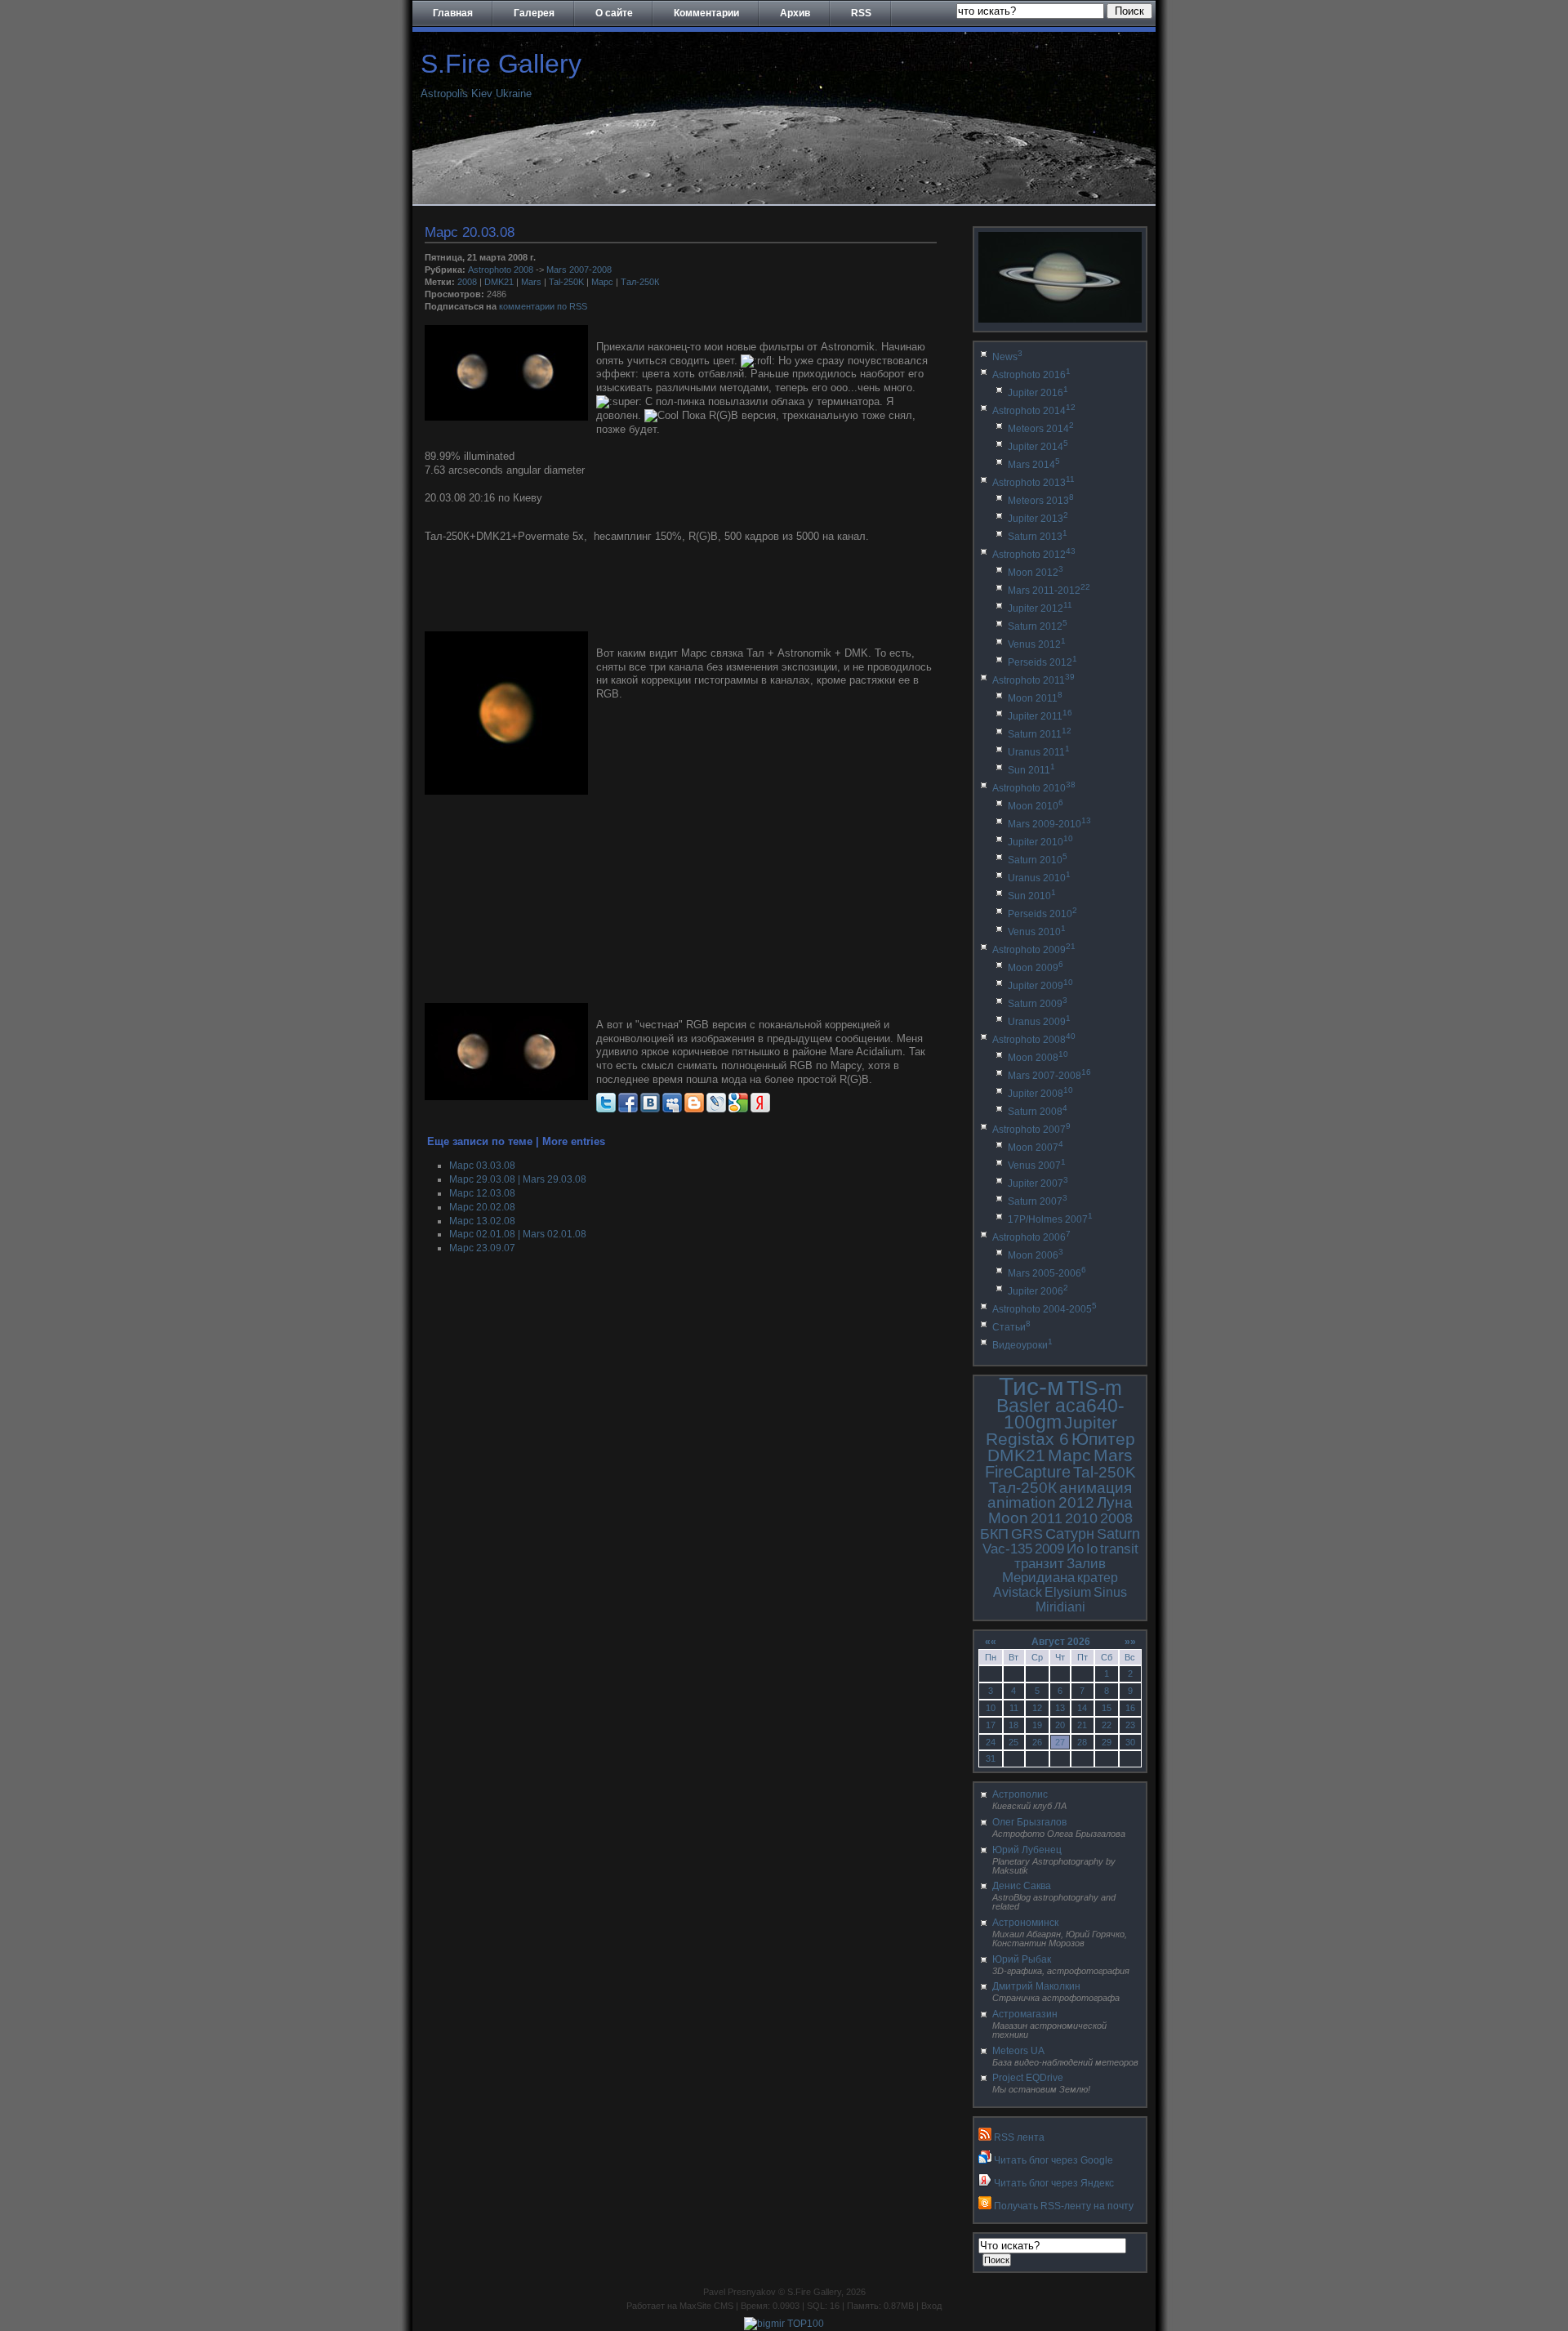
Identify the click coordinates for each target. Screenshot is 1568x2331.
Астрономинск (1025, 1923)
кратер (1098, 1578)
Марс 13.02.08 (482, 1221)
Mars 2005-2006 (1047, 1273)
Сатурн (1070, 1534)
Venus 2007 (1037, 1165)
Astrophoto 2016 (1031, 375)
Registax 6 (1027, 1439)
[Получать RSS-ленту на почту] (985, 2206)
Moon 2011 (1035, 698)
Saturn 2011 (1040, 734)
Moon (1008, 1518)
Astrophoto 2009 (1034, 950)
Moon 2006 (1036, 1255)
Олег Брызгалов (1029, 1822)
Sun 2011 (1031, 770)
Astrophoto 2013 (1033, 483)
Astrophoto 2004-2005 (1045, 1309)
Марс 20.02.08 (482, 1207)
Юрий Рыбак (1022, 1959)
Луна (1115, 1502)
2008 (467, 282)
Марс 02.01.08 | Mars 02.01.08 (518, 1234)
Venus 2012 (1037, 644)
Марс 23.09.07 (482, 1248)
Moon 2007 (1036, 1148)
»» (1130, 1642)
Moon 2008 (1038, 1058)
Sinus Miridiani (1082, 1600)
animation (1022, 1502)
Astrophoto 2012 (1034, 555)
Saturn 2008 (1038, 1112)
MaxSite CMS (706, 2306)
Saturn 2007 (1038, 1201)
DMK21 (499, 282)
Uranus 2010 (1039, 878)
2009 (1049, 1549)
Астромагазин (1025, 2014)
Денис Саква (1022, 1886)
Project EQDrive (1028, 2078)
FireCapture (1028, 1472)
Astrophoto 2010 (1034, 788)
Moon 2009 (1036, 968)
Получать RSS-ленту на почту (1064, 2206)
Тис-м (1031, 1386)
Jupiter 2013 (1038, 519)
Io (1092, 1549)
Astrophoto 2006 (1031, 1237)
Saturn (1118, 1534)
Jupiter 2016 (1038, 393)
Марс (602, 282)
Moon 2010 (1036, 806)
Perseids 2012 (1042, 662)
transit (1119, 1549)
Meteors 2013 (1041, 501)
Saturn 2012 (1038, 626)
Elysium (1068, 1592)
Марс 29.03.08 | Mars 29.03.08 (518, 1179)
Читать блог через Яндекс (1054, 2183)
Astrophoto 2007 (1031, 1130)
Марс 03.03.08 (482, 1165)
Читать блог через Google (1053, 2160)
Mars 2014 (1034, 465)
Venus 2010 (1037, 932)
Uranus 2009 (1039, 1022)
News (1007, 357)
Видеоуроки (1022, 1345)
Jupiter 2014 (1038, 447)
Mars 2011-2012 (1049, 591)
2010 (1081, 1518)
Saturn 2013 (1038, 537)
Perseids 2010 (1042, 914)
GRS (1027, 1534)
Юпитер (1103, 1439)
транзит (1039, 1564)
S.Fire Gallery (501, 64)
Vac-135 (1007, 1549)
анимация (1096, 1488)
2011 (1047, 1518)
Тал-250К (640, 282)
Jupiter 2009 (1040, 986)
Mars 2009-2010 (1049, 824)
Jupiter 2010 (1040, 842)
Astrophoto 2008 (501, 270)
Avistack (1018, 1592)
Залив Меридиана (1054, 1571)
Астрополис (1020, 1794)
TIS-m (1094, 1388)
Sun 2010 (1032, 896)
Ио (1075, 1549)
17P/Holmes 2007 (1050, 1219)
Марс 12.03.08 (482, 1193)
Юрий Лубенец (1027, 1850)
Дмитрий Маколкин (1036, 1986)
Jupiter (1091, 1422)
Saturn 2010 (1038, 860)
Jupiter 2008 (1040, 1094)
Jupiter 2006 (1038, 1291)
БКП (994, 1534)
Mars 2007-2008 (579, 270)
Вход (931, 2306)
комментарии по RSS (543, 306)
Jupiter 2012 (1040, 608)
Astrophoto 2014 (1034, 411)
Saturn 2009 (1038, 1004)
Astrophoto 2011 (1033, 680)
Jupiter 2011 (1040, 716)
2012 (1076, 1502)
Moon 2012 (1036, 573)
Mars (531, 282)
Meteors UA (1018, 2051)
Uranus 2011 (1039, 752)
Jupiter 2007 (1038, 1183)
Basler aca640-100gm (1060, 1414)
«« (991, 1642)
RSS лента (1019, 2137)
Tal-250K (566, 282)
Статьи (1011, 1327)
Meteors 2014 (1041, 429)
